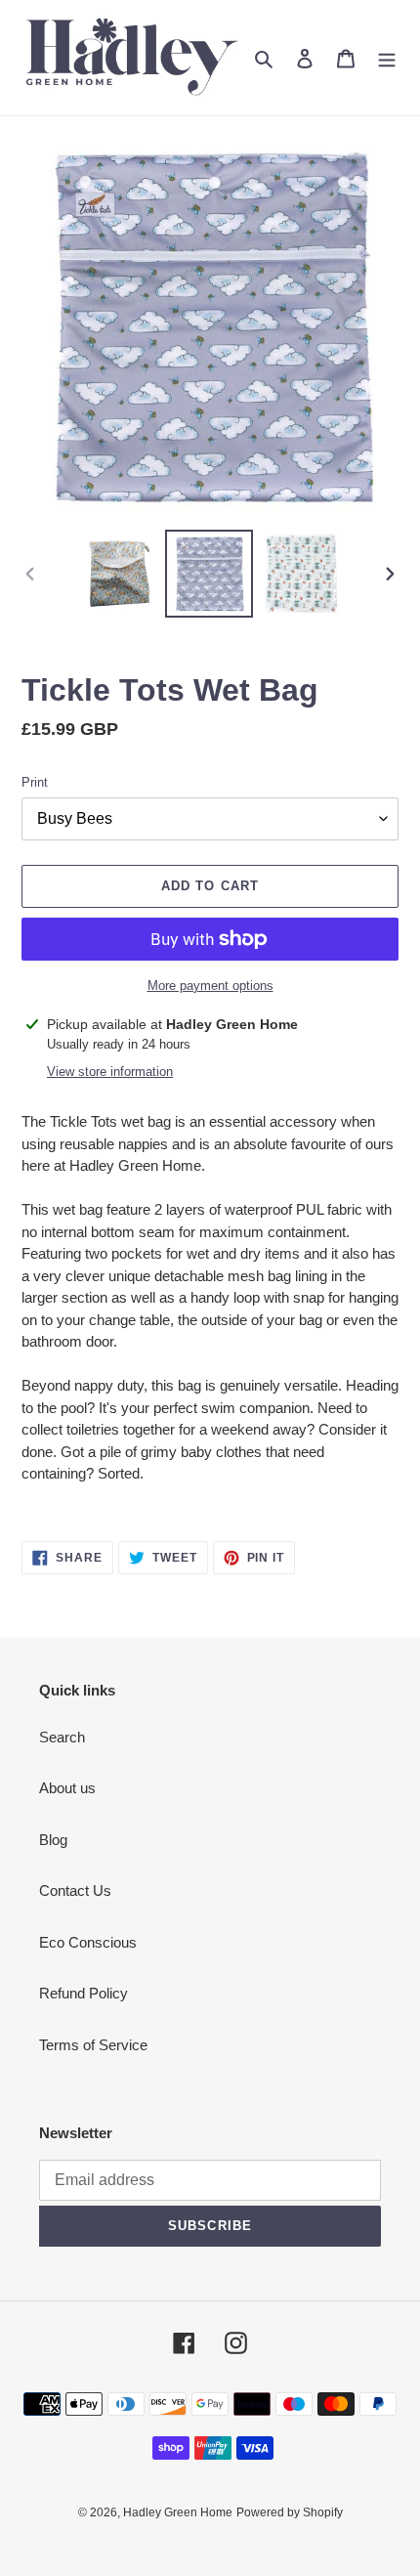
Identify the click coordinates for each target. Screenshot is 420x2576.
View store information (110, 1072)
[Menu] (387, 58)
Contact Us (75, 1890)
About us (67, 1788)
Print (35, 782)
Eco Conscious (88, 1942)
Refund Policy (84, 1993)
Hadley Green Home (178, 2512)
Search (62, 1737)
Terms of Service (93, 2045)
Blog (53, 1840)
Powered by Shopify (290, 2512)
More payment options (210, 986)
